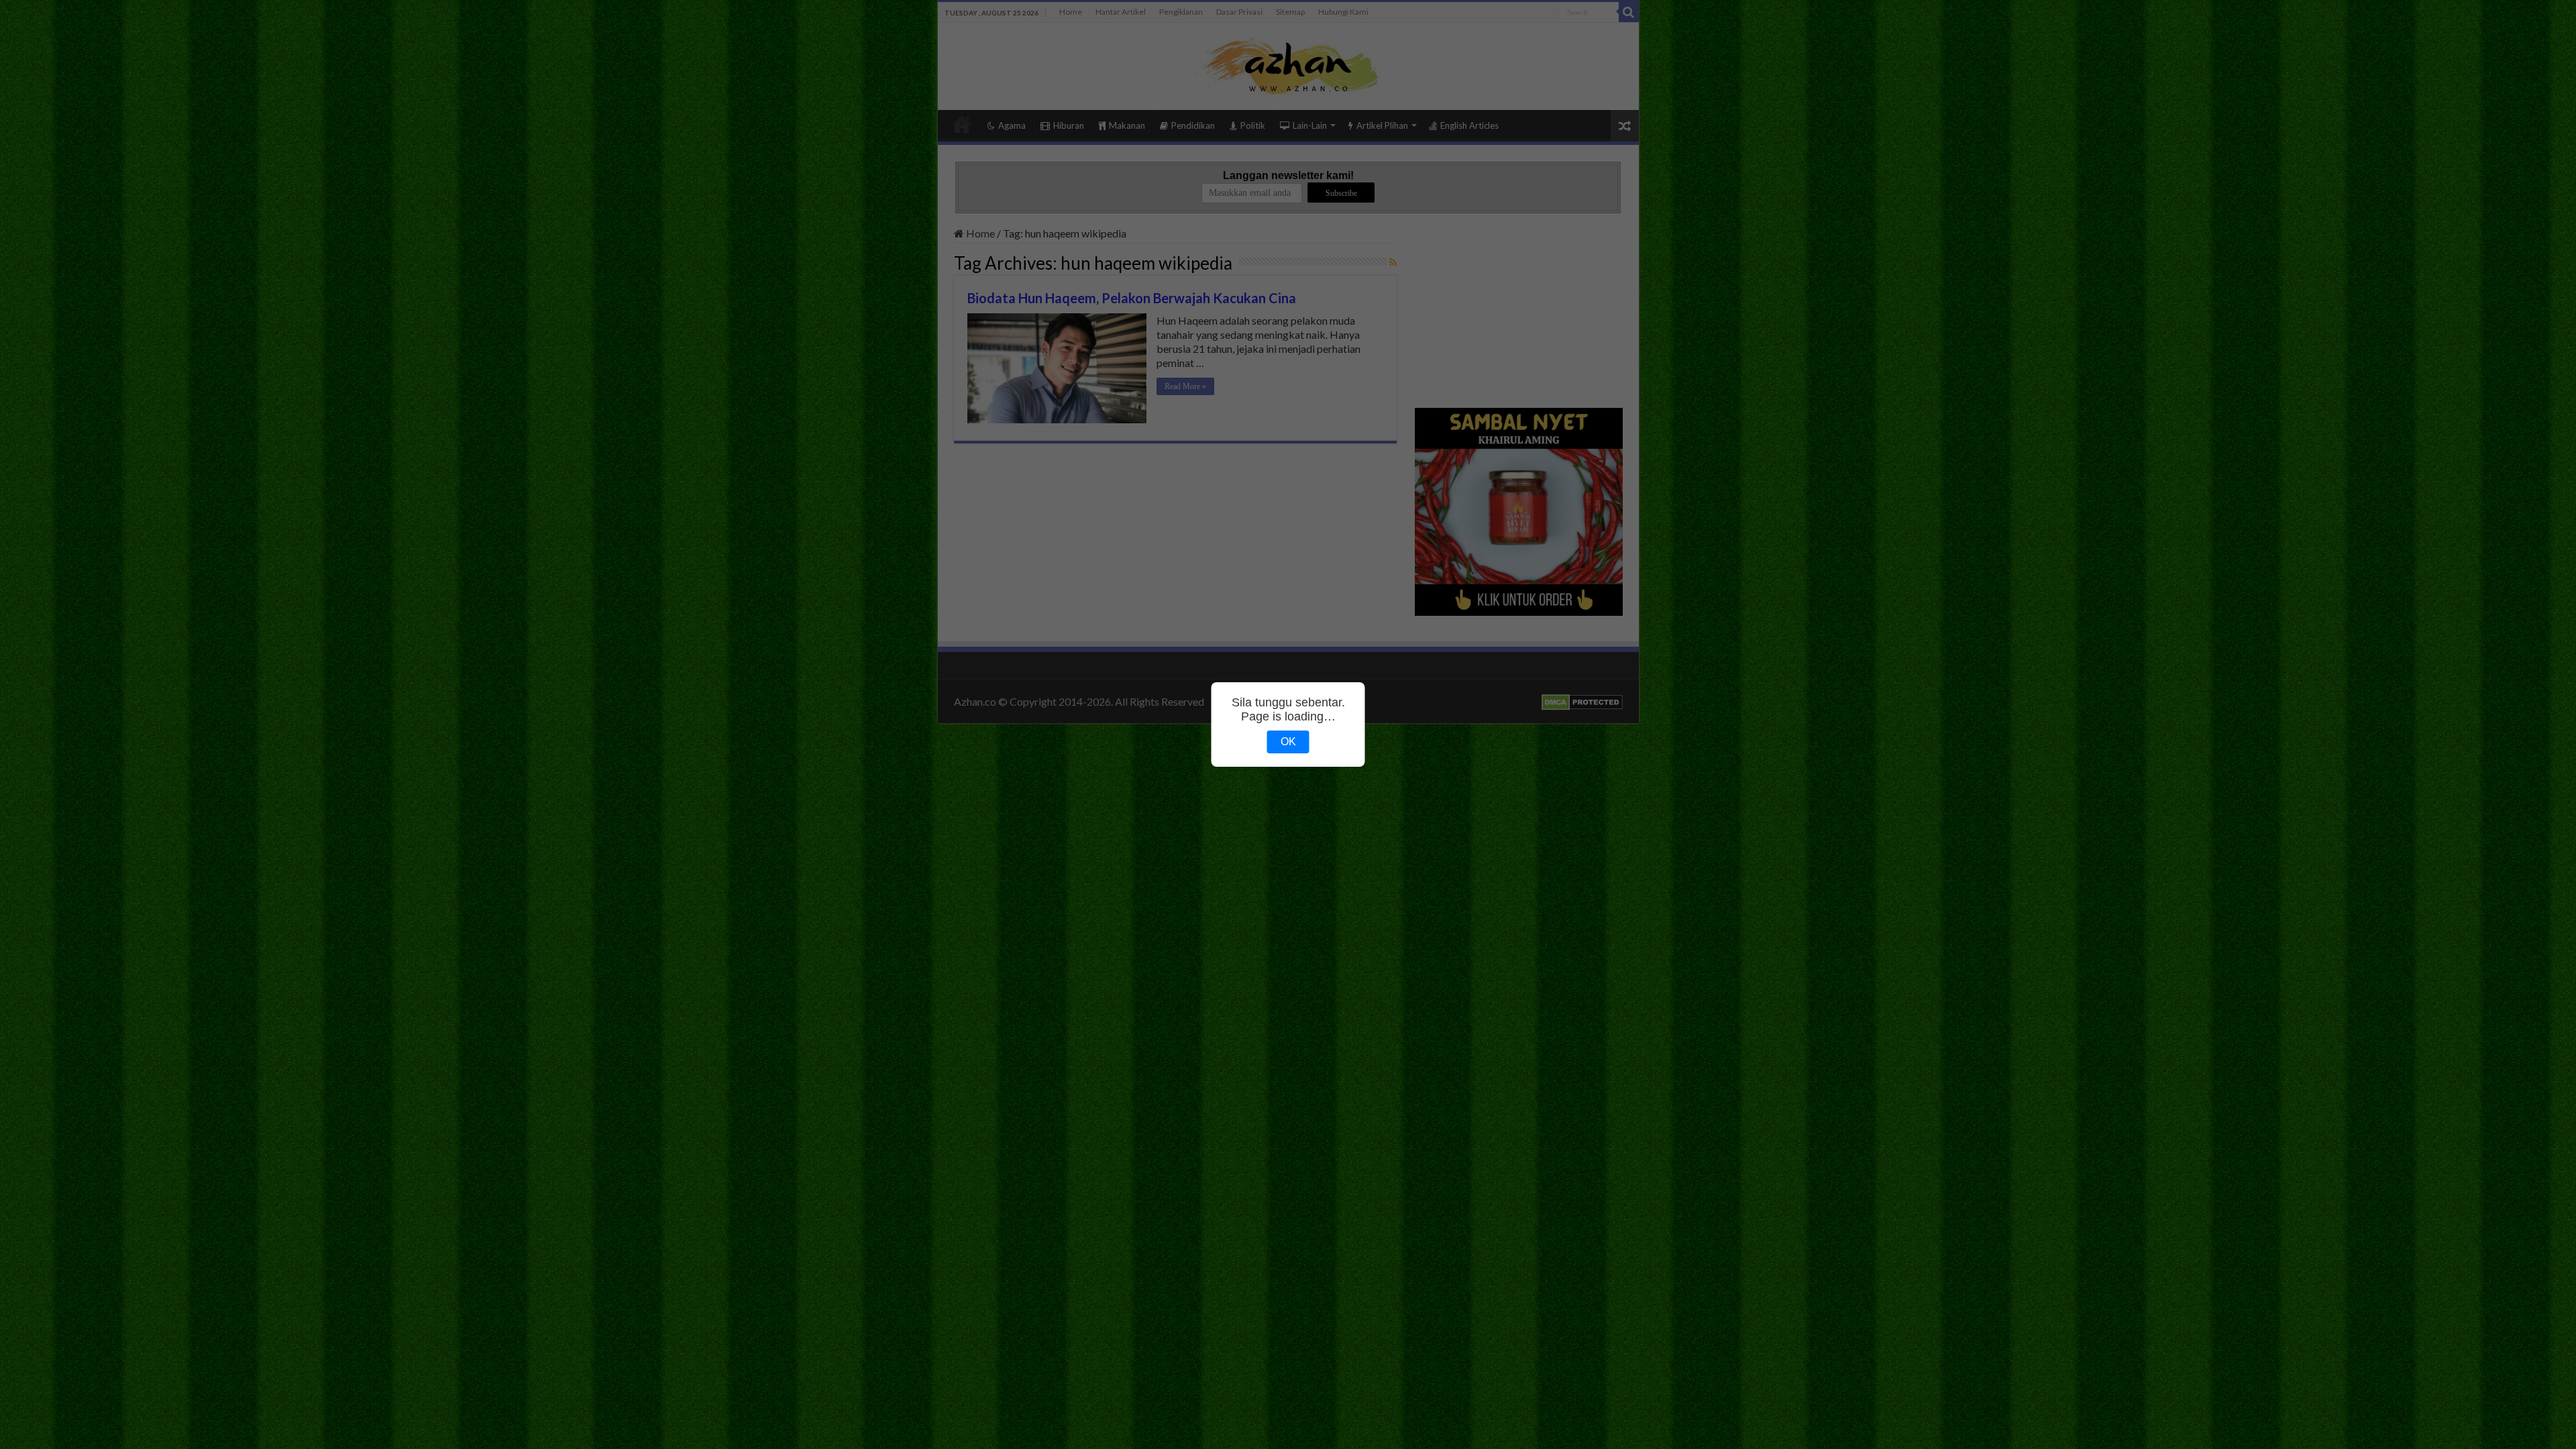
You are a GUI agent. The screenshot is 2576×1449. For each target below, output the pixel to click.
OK (1288, 742)
